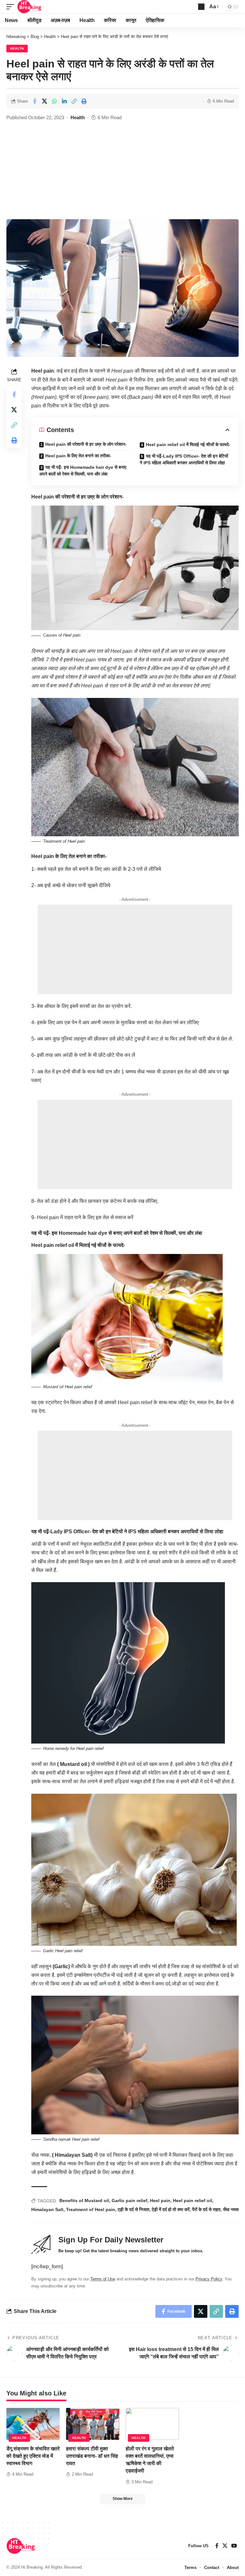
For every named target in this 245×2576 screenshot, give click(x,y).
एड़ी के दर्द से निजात (134, 2209)
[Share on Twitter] (44, 101)
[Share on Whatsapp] (54, 101)
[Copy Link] (74, 101)
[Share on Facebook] (34, 101)
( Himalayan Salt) (72, 2155)
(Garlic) (61, 1966)
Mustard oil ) (75, 1764)
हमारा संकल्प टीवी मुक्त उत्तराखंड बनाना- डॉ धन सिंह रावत (92, 2456)
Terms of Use (103, 2279)
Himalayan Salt (47, 2209)
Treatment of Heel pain (91, 2209)
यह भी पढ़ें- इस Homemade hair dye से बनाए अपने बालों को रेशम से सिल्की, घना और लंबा (83, 471)
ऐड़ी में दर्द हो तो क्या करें (171, 2209)
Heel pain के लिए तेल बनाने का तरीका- (78, 456)
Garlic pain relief (130, 2201)
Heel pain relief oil (193, 2201)
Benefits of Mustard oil (84, 2201)
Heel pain (160, 2201)
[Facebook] (217, 2546)
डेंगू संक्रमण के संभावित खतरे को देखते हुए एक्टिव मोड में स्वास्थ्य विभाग (33, 2456)
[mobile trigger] (12, 7)
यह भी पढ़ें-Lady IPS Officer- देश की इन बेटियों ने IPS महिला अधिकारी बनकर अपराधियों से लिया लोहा (184, 459)
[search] (201, 7)
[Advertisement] (122, 171)
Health (17, 48)
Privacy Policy (209, 2279)
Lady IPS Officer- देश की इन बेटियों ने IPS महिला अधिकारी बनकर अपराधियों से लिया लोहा (137, 1532)
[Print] (84, 101)
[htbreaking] (30, 7)
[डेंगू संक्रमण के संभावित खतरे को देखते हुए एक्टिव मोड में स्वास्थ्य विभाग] (33, 2424)
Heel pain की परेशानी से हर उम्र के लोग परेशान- (86, 444)
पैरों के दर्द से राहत (206, 2209)
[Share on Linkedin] (64, 101)
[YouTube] (234, 2546)
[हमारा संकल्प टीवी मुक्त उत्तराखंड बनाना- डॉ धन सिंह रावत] (93, 2424)
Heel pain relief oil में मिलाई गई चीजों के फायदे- (188, 445)
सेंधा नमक (231, 2209)
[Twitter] (225, 2546)
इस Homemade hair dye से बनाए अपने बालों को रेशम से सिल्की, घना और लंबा (127, 1233)
